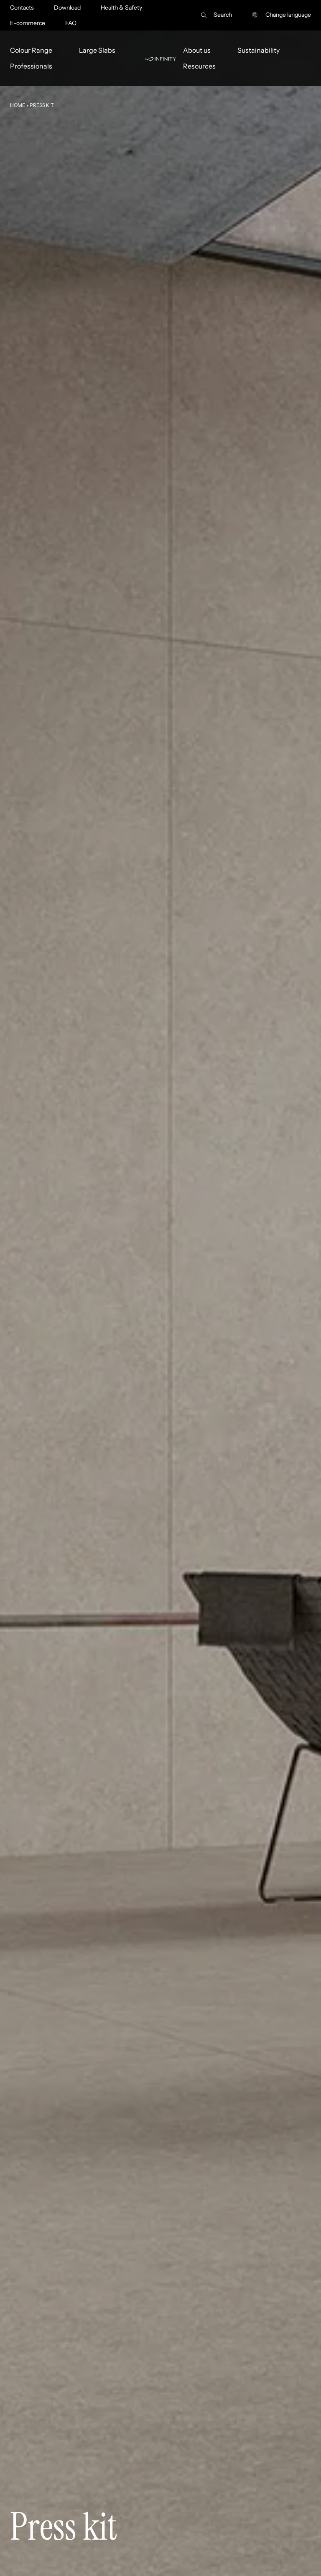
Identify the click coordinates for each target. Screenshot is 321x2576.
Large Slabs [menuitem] (97, 50)
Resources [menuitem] (199, 66)
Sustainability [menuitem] (259, 50)
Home (18, 105)
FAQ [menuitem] (71, 23)
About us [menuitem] (197, 50)
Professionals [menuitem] (31, 66)
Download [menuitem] (67, 8)
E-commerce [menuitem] (28, 23)
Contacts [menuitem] (22, 8)
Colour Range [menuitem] (31, 50)
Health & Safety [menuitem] (121, 8)
